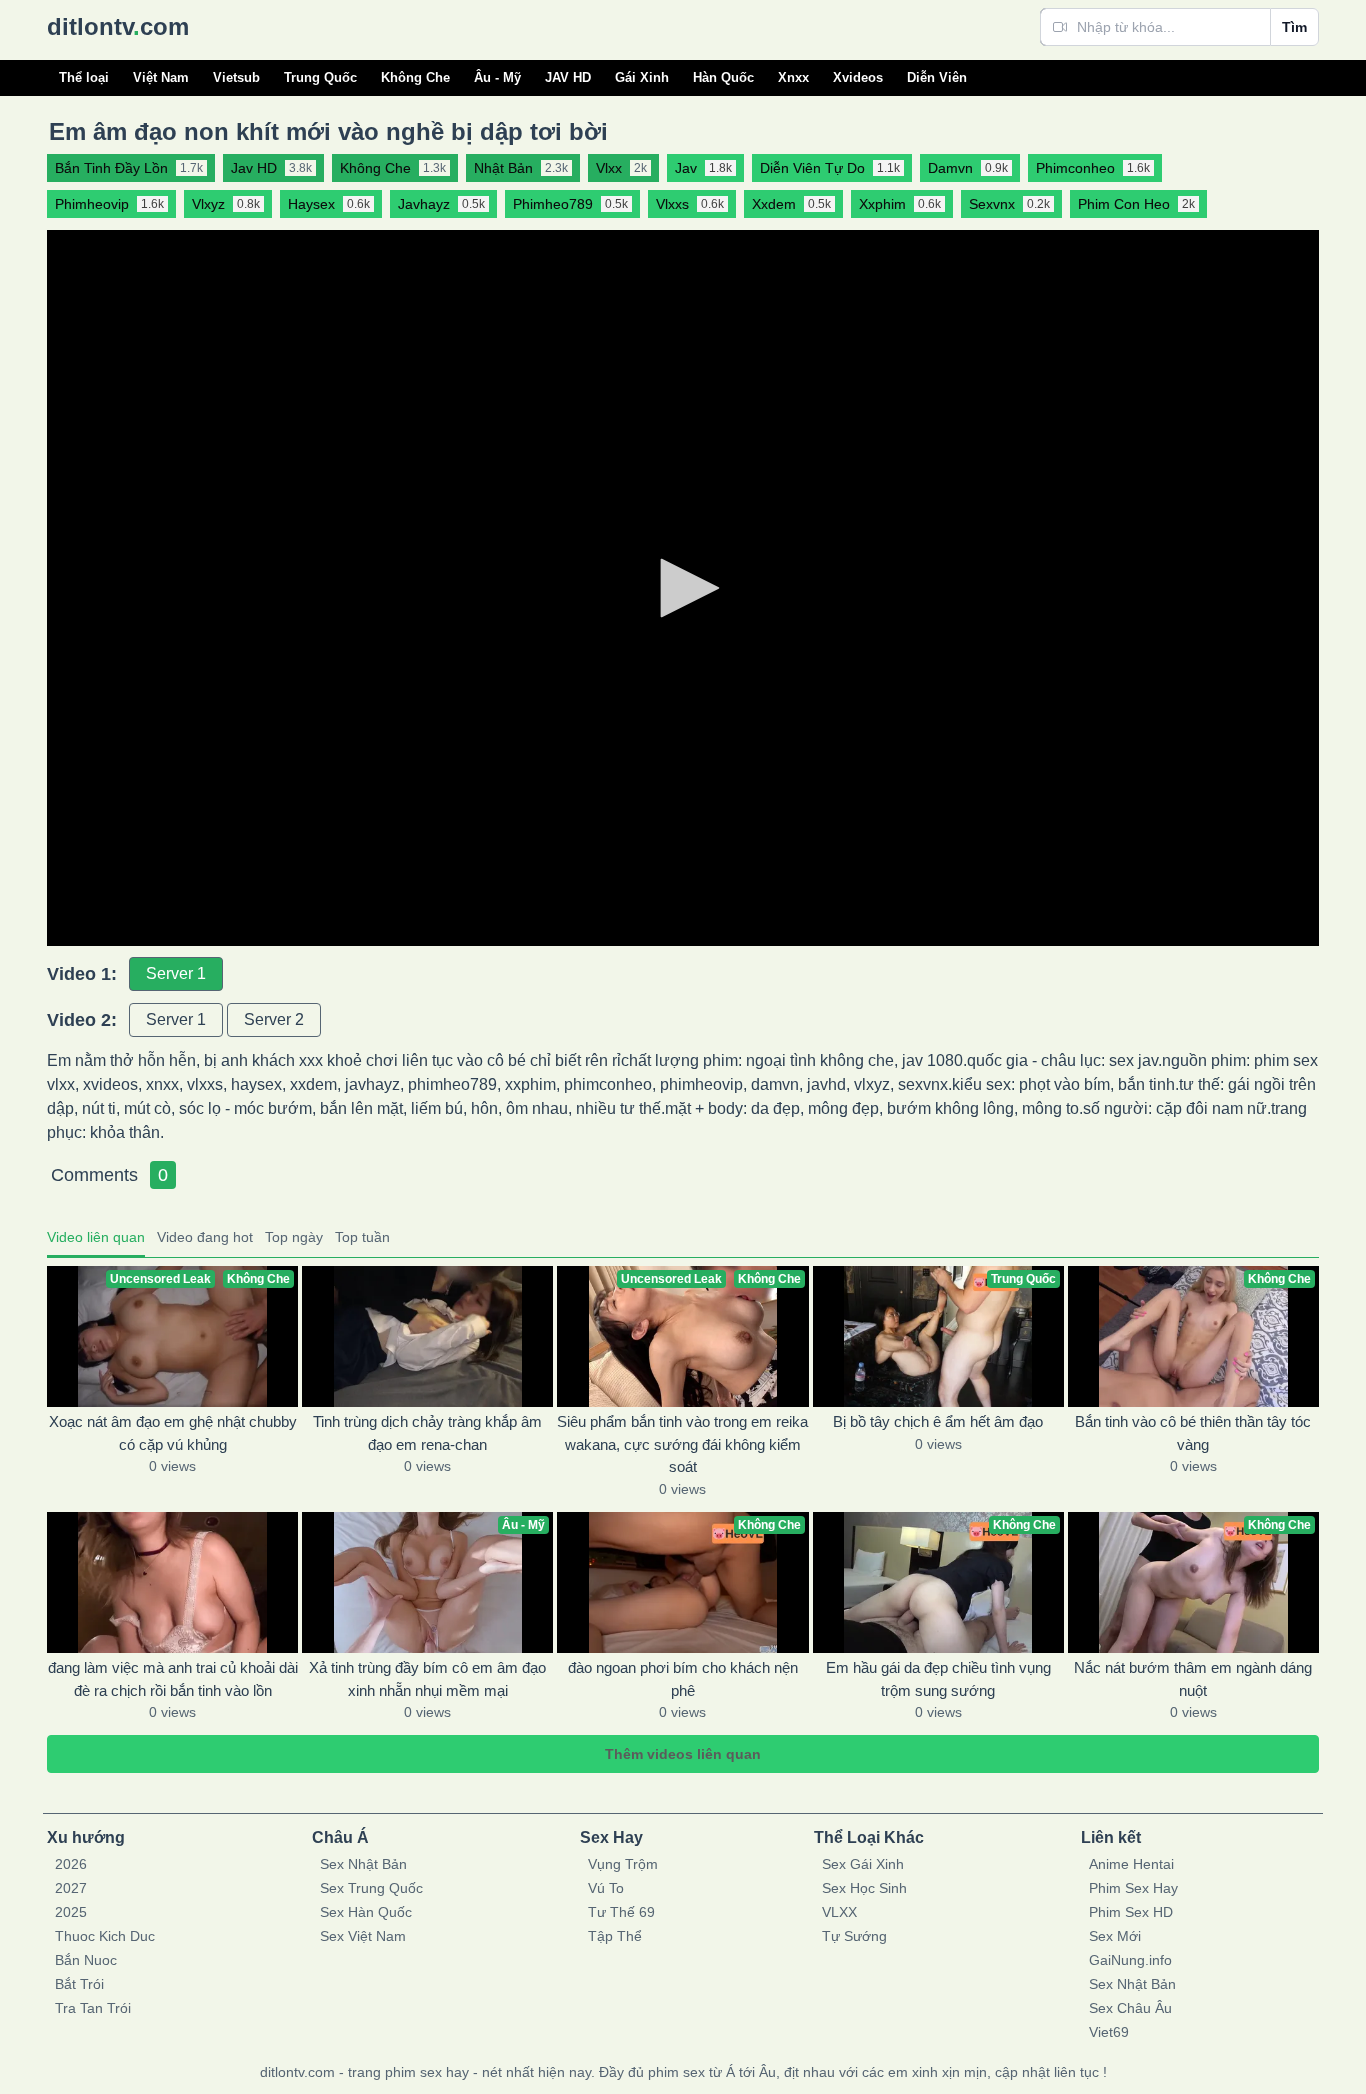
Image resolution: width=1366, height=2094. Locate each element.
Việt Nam (161, 77)
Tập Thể (615, 1936)
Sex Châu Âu (1130, 2008)
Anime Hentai (1131, 1864)
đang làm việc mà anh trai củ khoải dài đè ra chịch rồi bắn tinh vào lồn (173, 1679)
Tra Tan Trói (93, 2008)
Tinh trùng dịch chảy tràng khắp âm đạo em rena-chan (427, 1433)
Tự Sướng (854, 1936)
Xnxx (793, 77)
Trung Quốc (320, 77)
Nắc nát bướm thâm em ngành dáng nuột (1193, 1679)
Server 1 (176, 973)
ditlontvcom (118, 26)
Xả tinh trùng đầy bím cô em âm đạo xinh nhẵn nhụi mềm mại (427, 1679)
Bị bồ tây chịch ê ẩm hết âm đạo (938, 1421)
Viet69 (1109, 2032)
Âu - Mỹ (497, 77)
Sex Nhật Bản (363, 1864)
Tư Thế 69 (621, 1912)
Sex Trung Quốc (371, 1888)
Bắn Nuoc (86, 1960)
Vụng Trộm (623, 1864)
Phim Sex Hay (1133, 1888)
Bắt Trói (79, 1984)
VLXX (839, 1912)
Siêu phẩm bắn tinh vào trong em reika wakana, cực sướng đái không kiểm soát (682, 1444)
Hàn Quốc (723, 77)
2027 (71, 1888)
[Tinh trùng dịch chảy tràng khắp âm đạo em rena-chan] (427, 1336)
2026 (71, 1864)
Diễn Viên (937, 77)
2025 (71, 1912)
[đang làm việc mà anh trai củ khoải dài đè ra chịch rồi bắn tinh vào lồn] (172, 1582)
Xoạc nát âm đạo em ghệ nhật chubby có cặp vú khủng (173, 1433)
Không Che (415, 77)
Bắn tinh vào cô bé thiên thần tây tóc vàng (1193, 1433)
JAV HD (568, 77)
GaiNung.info (1130, 1960)
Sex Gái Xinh (863, 1864)
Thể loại (84, 77)
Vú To (606, 1888)
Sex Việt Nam (363, 1936)
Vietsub (236, 77)
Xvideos (858, 77)
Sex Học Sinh (864, 1888)
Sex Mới (1115, 1936)
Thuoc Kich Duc (105, 1936)
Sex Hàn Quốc (366, 1912)
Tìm (1294, 27)
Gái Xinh (642, 77)
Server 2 (274, 1019)
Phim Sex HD (1131, 1912)
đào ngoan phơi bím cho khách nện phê (683, 1679)
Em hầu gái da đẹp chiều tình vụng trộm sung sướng (938, 1679)
